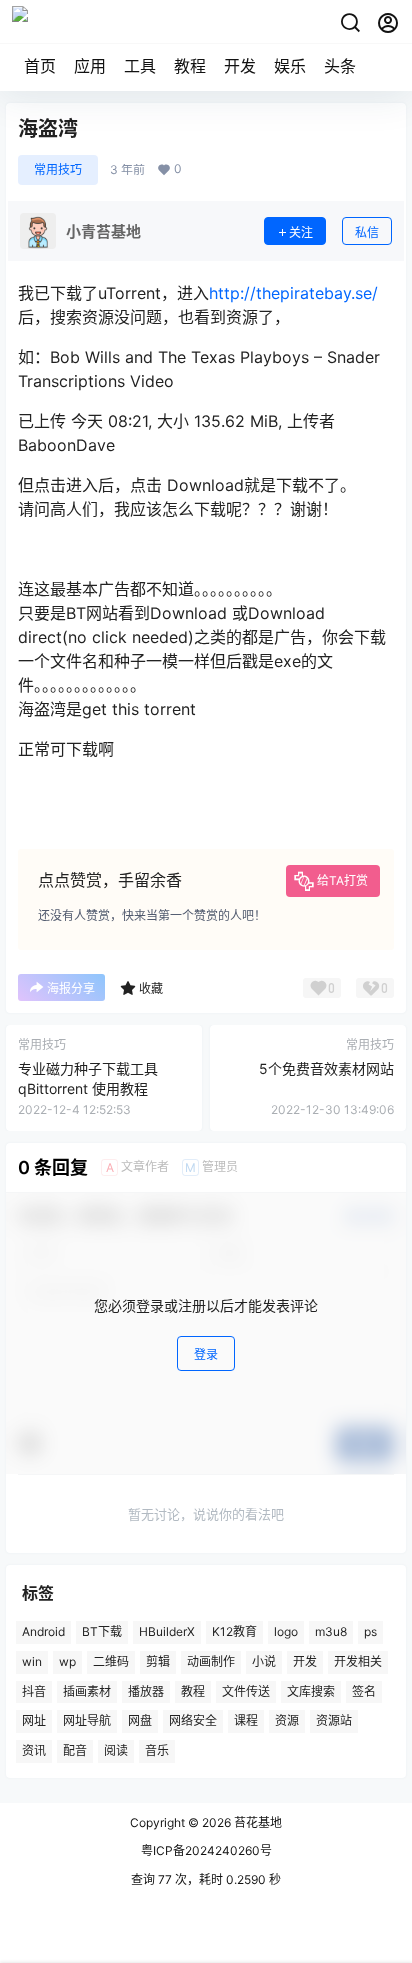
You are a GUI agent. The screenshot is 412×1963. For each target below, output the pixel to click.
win (32, 1661)
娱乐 (290, 66)
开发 (240, 66)
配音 (75, 1750)
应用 (90, 66)
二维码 (111, 1661)
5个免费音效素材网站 (326, 1068)
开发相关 (358, 1661)
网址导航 (87, 1721)
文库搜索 (311, 1691)
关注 (301, 232)
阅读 (116, 1750)
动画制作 (211, 1661)
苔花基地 (256, 1822)
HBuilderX (167, 1631)
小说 (264, 1661)
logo (286, 1631)
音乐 (157, 1750)
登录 (206, 1354)
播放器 (146, 1691)
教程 (190, 66)
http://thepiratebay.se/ (293, 293)
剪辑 (158, 1661)
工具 (140, 66)
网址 (34, 1721)
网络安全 (193, 1721)
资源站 (334, 1721)
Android (43, 1631)
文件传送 (246, 1691)
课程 (246, 1721)
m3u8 (331, 1631)
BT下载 (102, 1631)
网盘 (140, 1721)
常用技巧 (58, 169)
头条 (340, 66)
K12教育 (234, 1631)
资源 (287, 1721)
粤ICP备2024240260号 (206, 1850)
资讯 (34, 1750)
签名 (364, 1691)
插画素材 (87, 1691)
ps (370, 1631)
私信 (367, 232)
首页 (40, 66)
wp (67, 1661)
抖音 (34, 1691)
